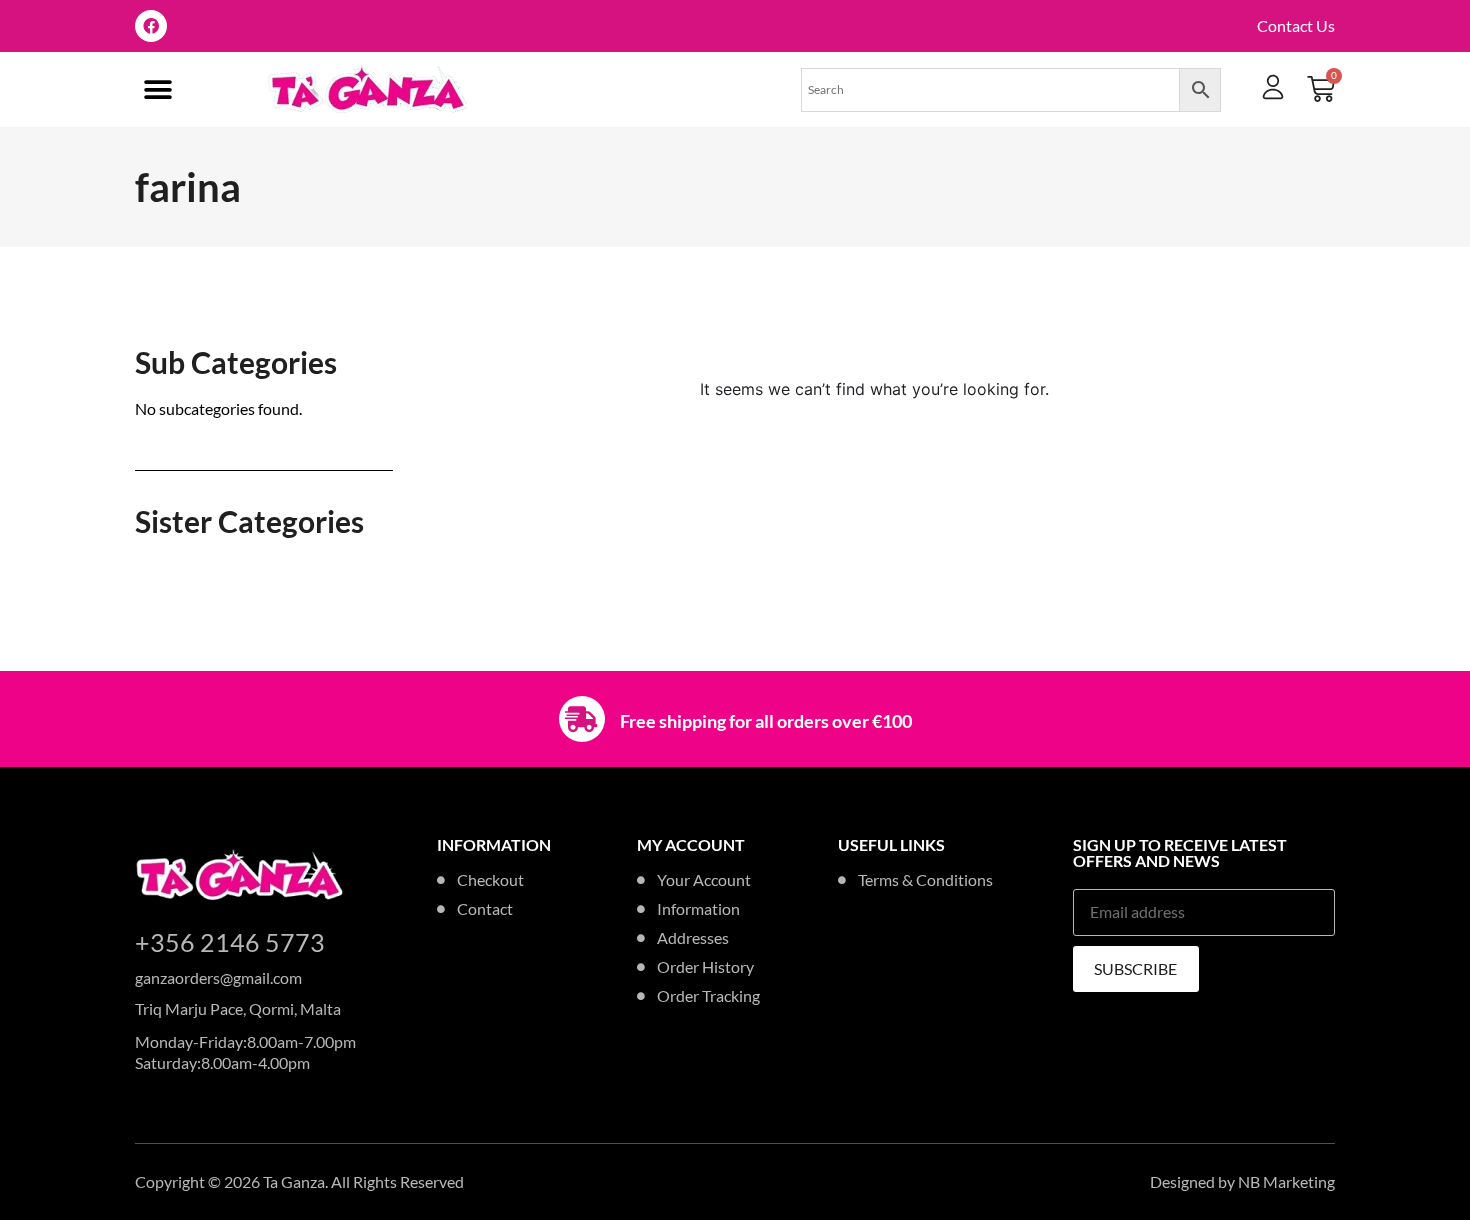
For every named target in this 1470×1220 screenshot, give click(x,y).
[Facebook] (151, 26)
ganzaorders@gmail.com (218, 977)
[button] (157, 89)
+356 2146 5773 (230, 942)
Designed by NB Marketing (1242, 1181)
